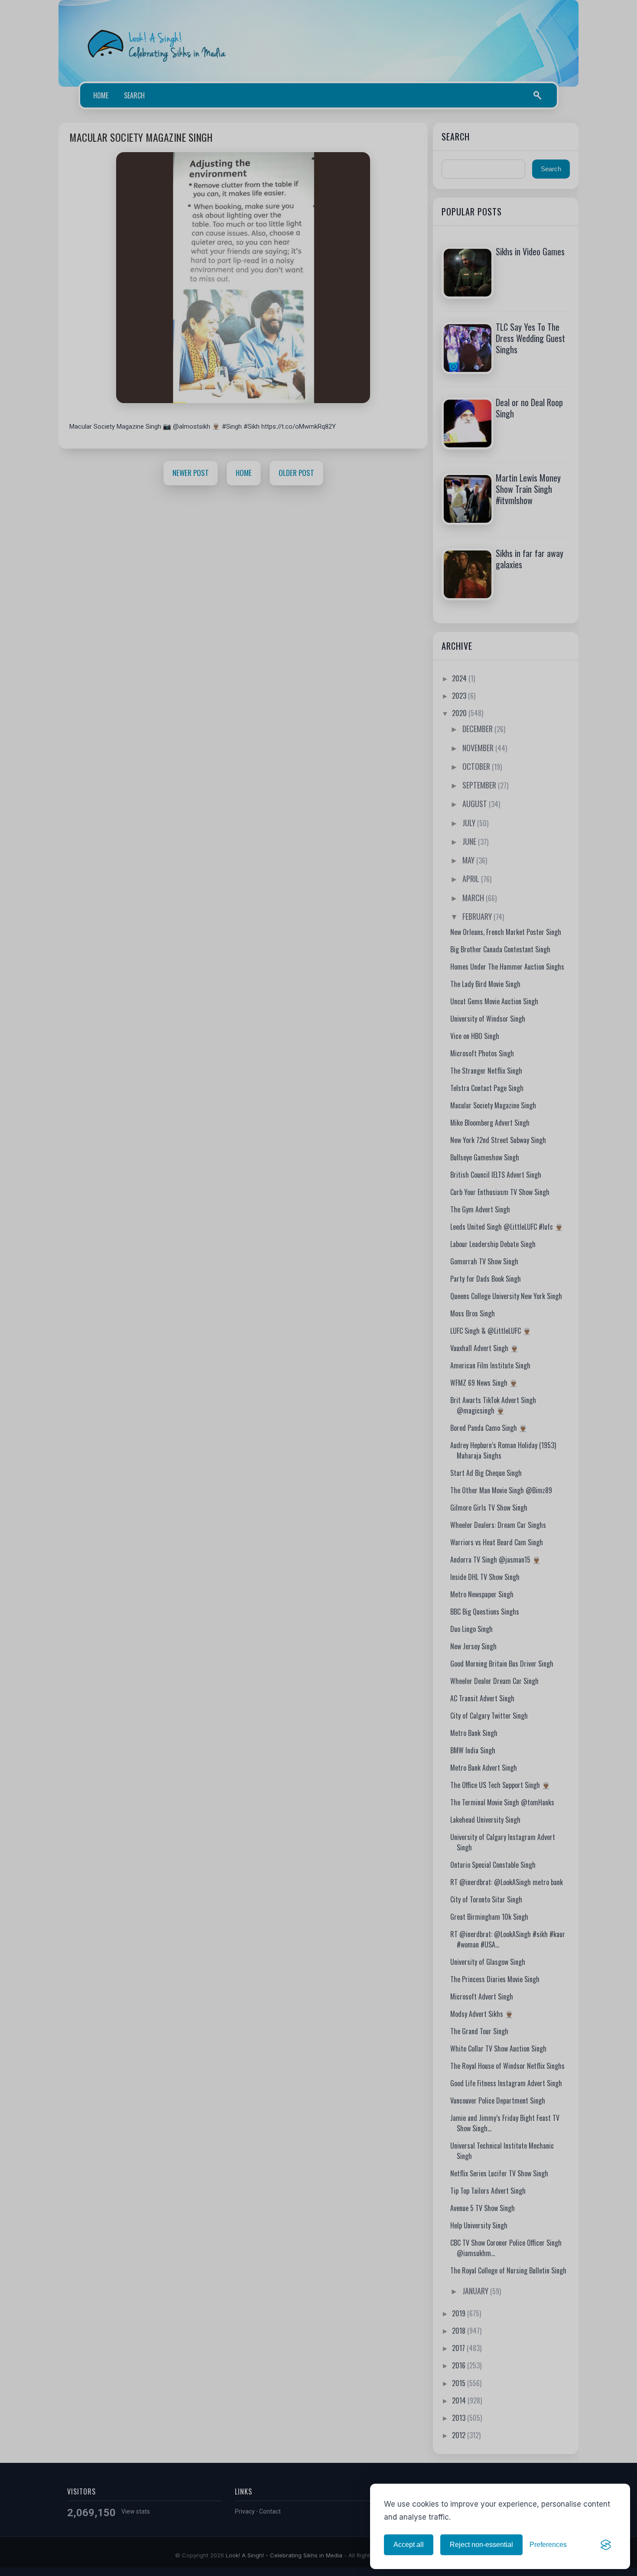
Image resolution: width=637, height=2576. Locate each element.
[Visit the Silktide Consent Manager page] (606, 2545)
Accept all (409, 2545)
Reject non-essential (481, 2545)
